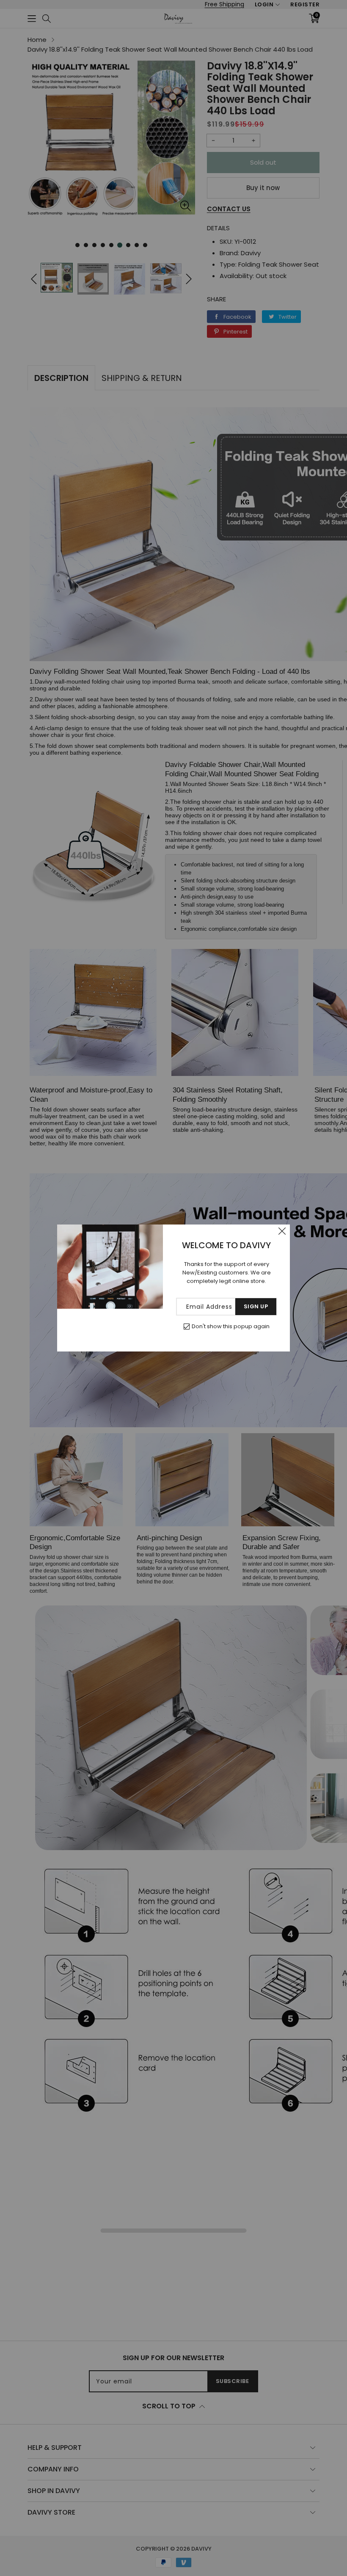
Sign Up (256, 1306)
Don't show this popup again (231, 1326)
